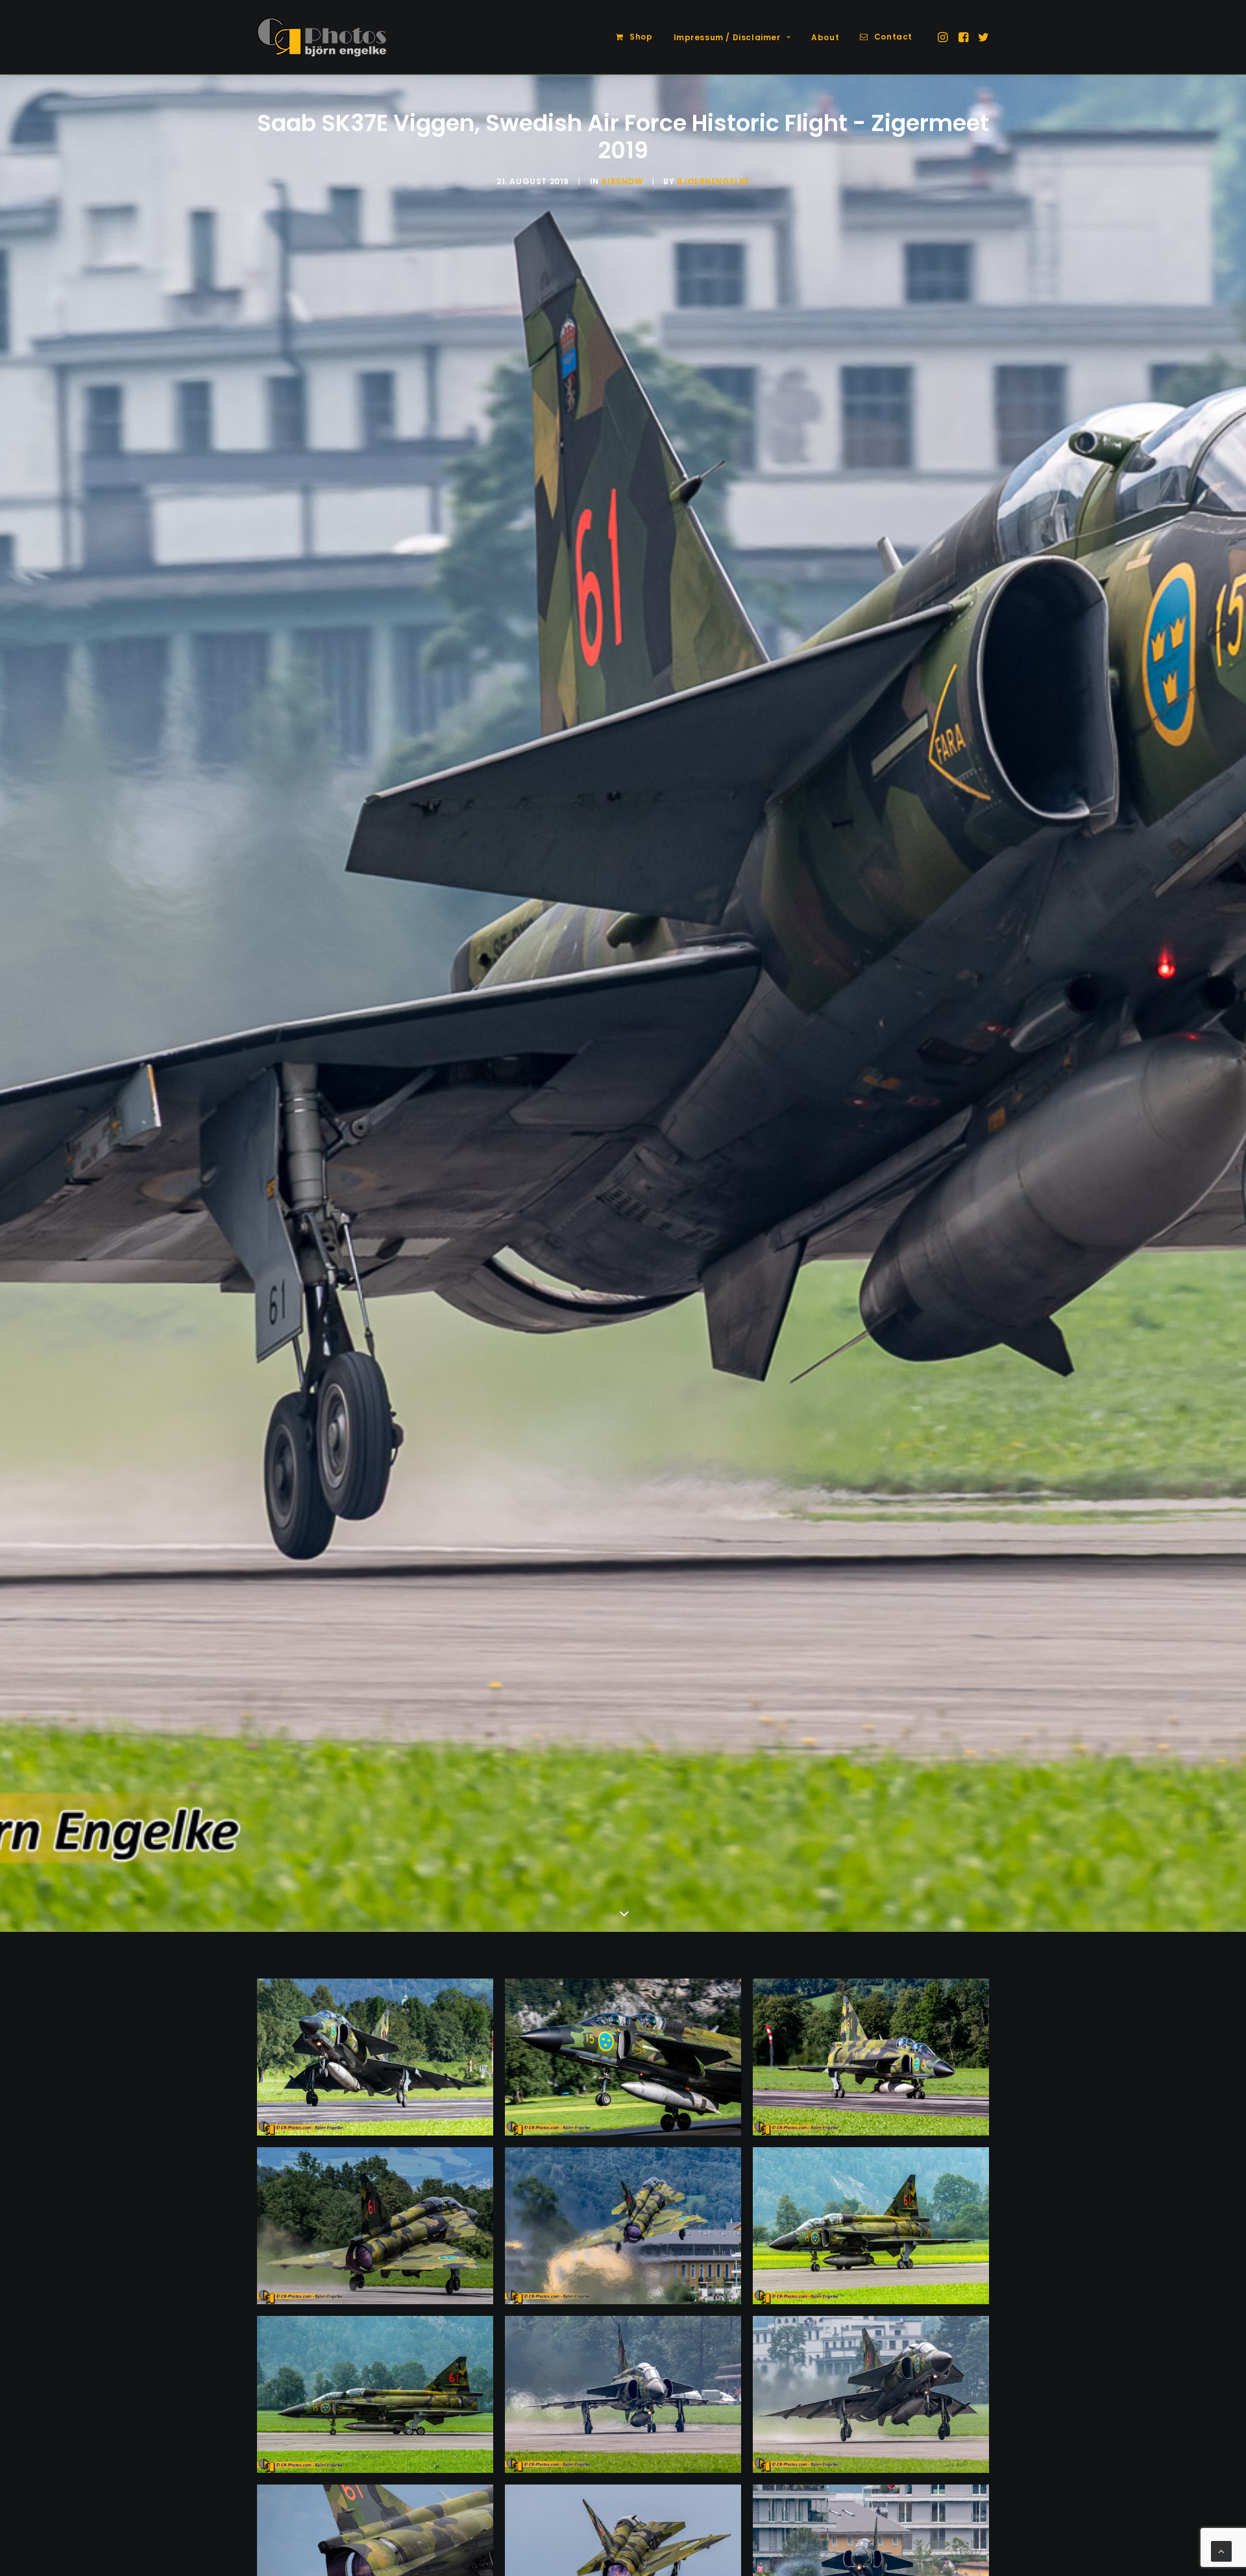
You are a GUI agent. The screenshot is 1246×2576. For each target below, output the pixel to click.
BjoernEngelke (713, 181)
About (825, 37)
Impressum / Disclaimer (727, 37)
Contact (893, 37)
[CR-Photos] (322, 37)
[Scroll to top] (1221, 2551)
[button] (944, 37)
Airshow (622, 181)
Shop (641, 37)
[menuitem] (634, 37)
